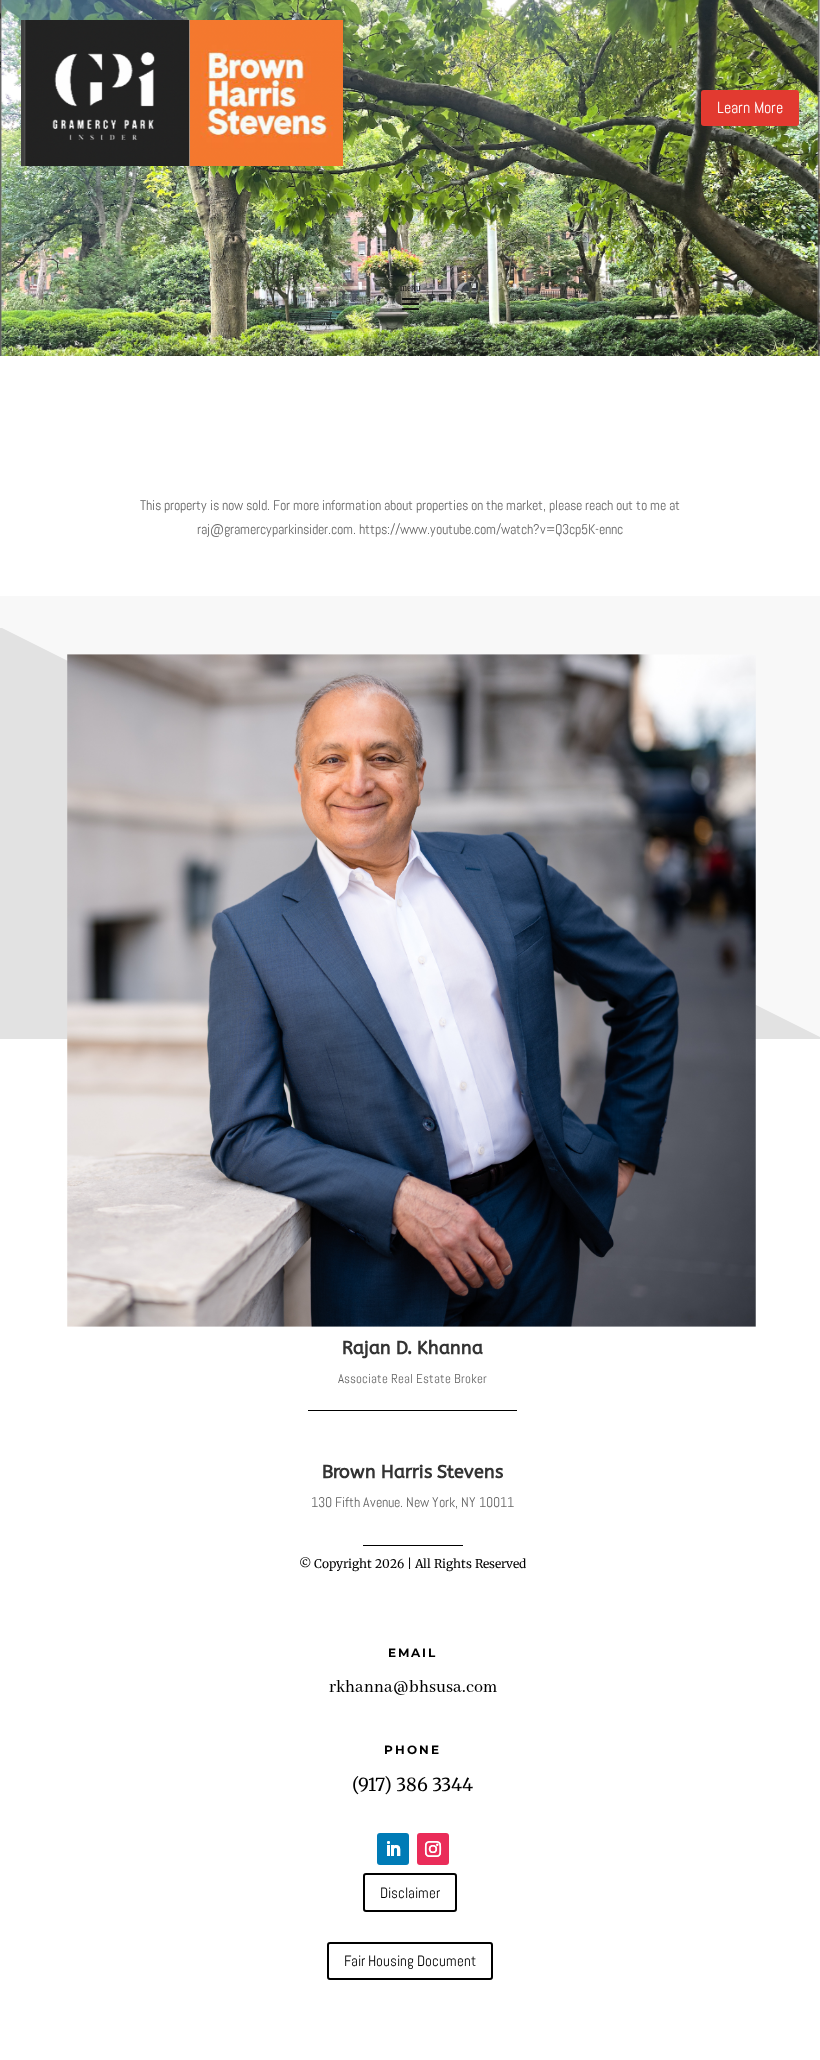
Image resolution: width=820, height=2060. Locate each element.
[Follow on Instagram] (433, 1849)
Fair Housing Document (410, 1960)
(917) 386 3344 (412, 1784)
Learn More (750, 107)
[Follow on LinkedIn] (393, 1849)
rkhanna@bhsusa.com (413, 1687)
